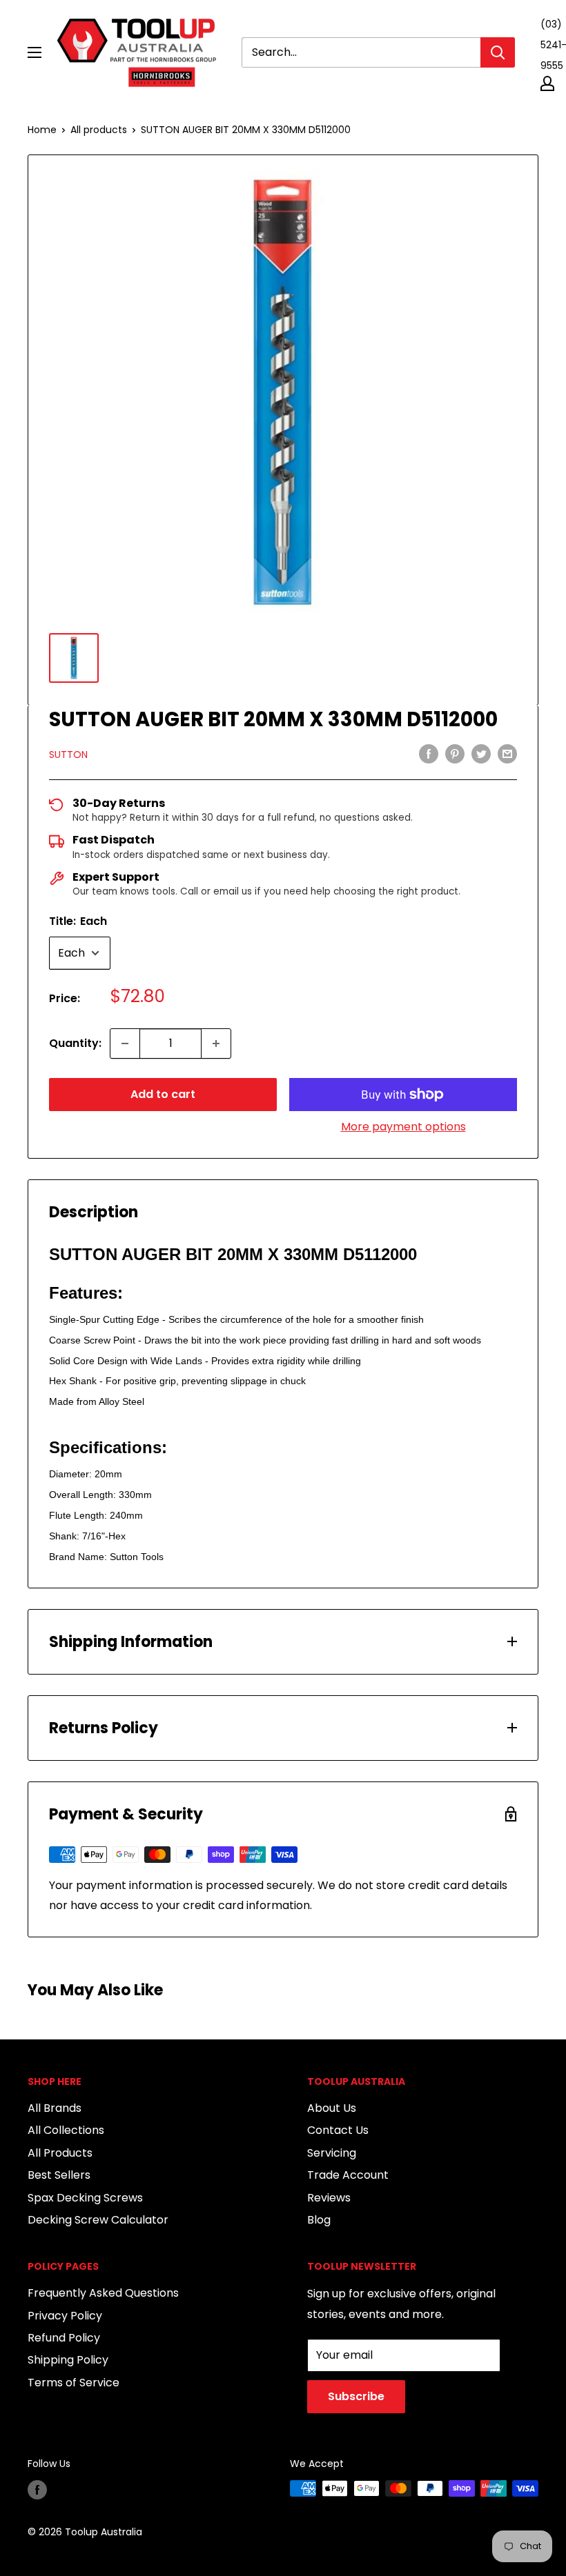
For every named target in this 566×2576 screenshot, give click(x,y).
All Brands (55, 2108)
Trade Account (348, 2175)
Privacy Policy (65, 2316)
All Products (60, 2153)
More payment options (403, 1127)
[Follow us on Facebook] (37, 2490)
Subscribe (356, 2396)
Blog (319, 2220)
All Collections (66, 2130)
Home (42, 130)
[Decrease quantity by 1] (125, 1044)
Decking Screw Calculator (98, 2220)
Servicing (332, 2153)
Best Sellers (59, 2175)
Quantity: (75, 1043)
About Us (332, 2108)
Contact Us (338, 2130)
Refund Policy (64, 2338)
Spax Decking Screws (85, 2198)
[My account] (547, 83)
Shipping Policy (68, 2360)
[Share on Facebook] (429, 754)
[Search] (498, 52)
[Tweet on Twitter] (481, 754)
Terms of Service (74, 2383)
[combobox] (361, 52)
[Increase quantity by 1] (216, 1044)
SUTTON (68, 755)
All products (99, 130)
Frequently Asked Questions (103, 2293)
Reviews (329, 2198)
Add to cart (163, 1094)
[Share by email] (507, 754)
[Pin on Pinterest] (455, 754)
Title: (78, 921)
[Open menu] (35, 52)
